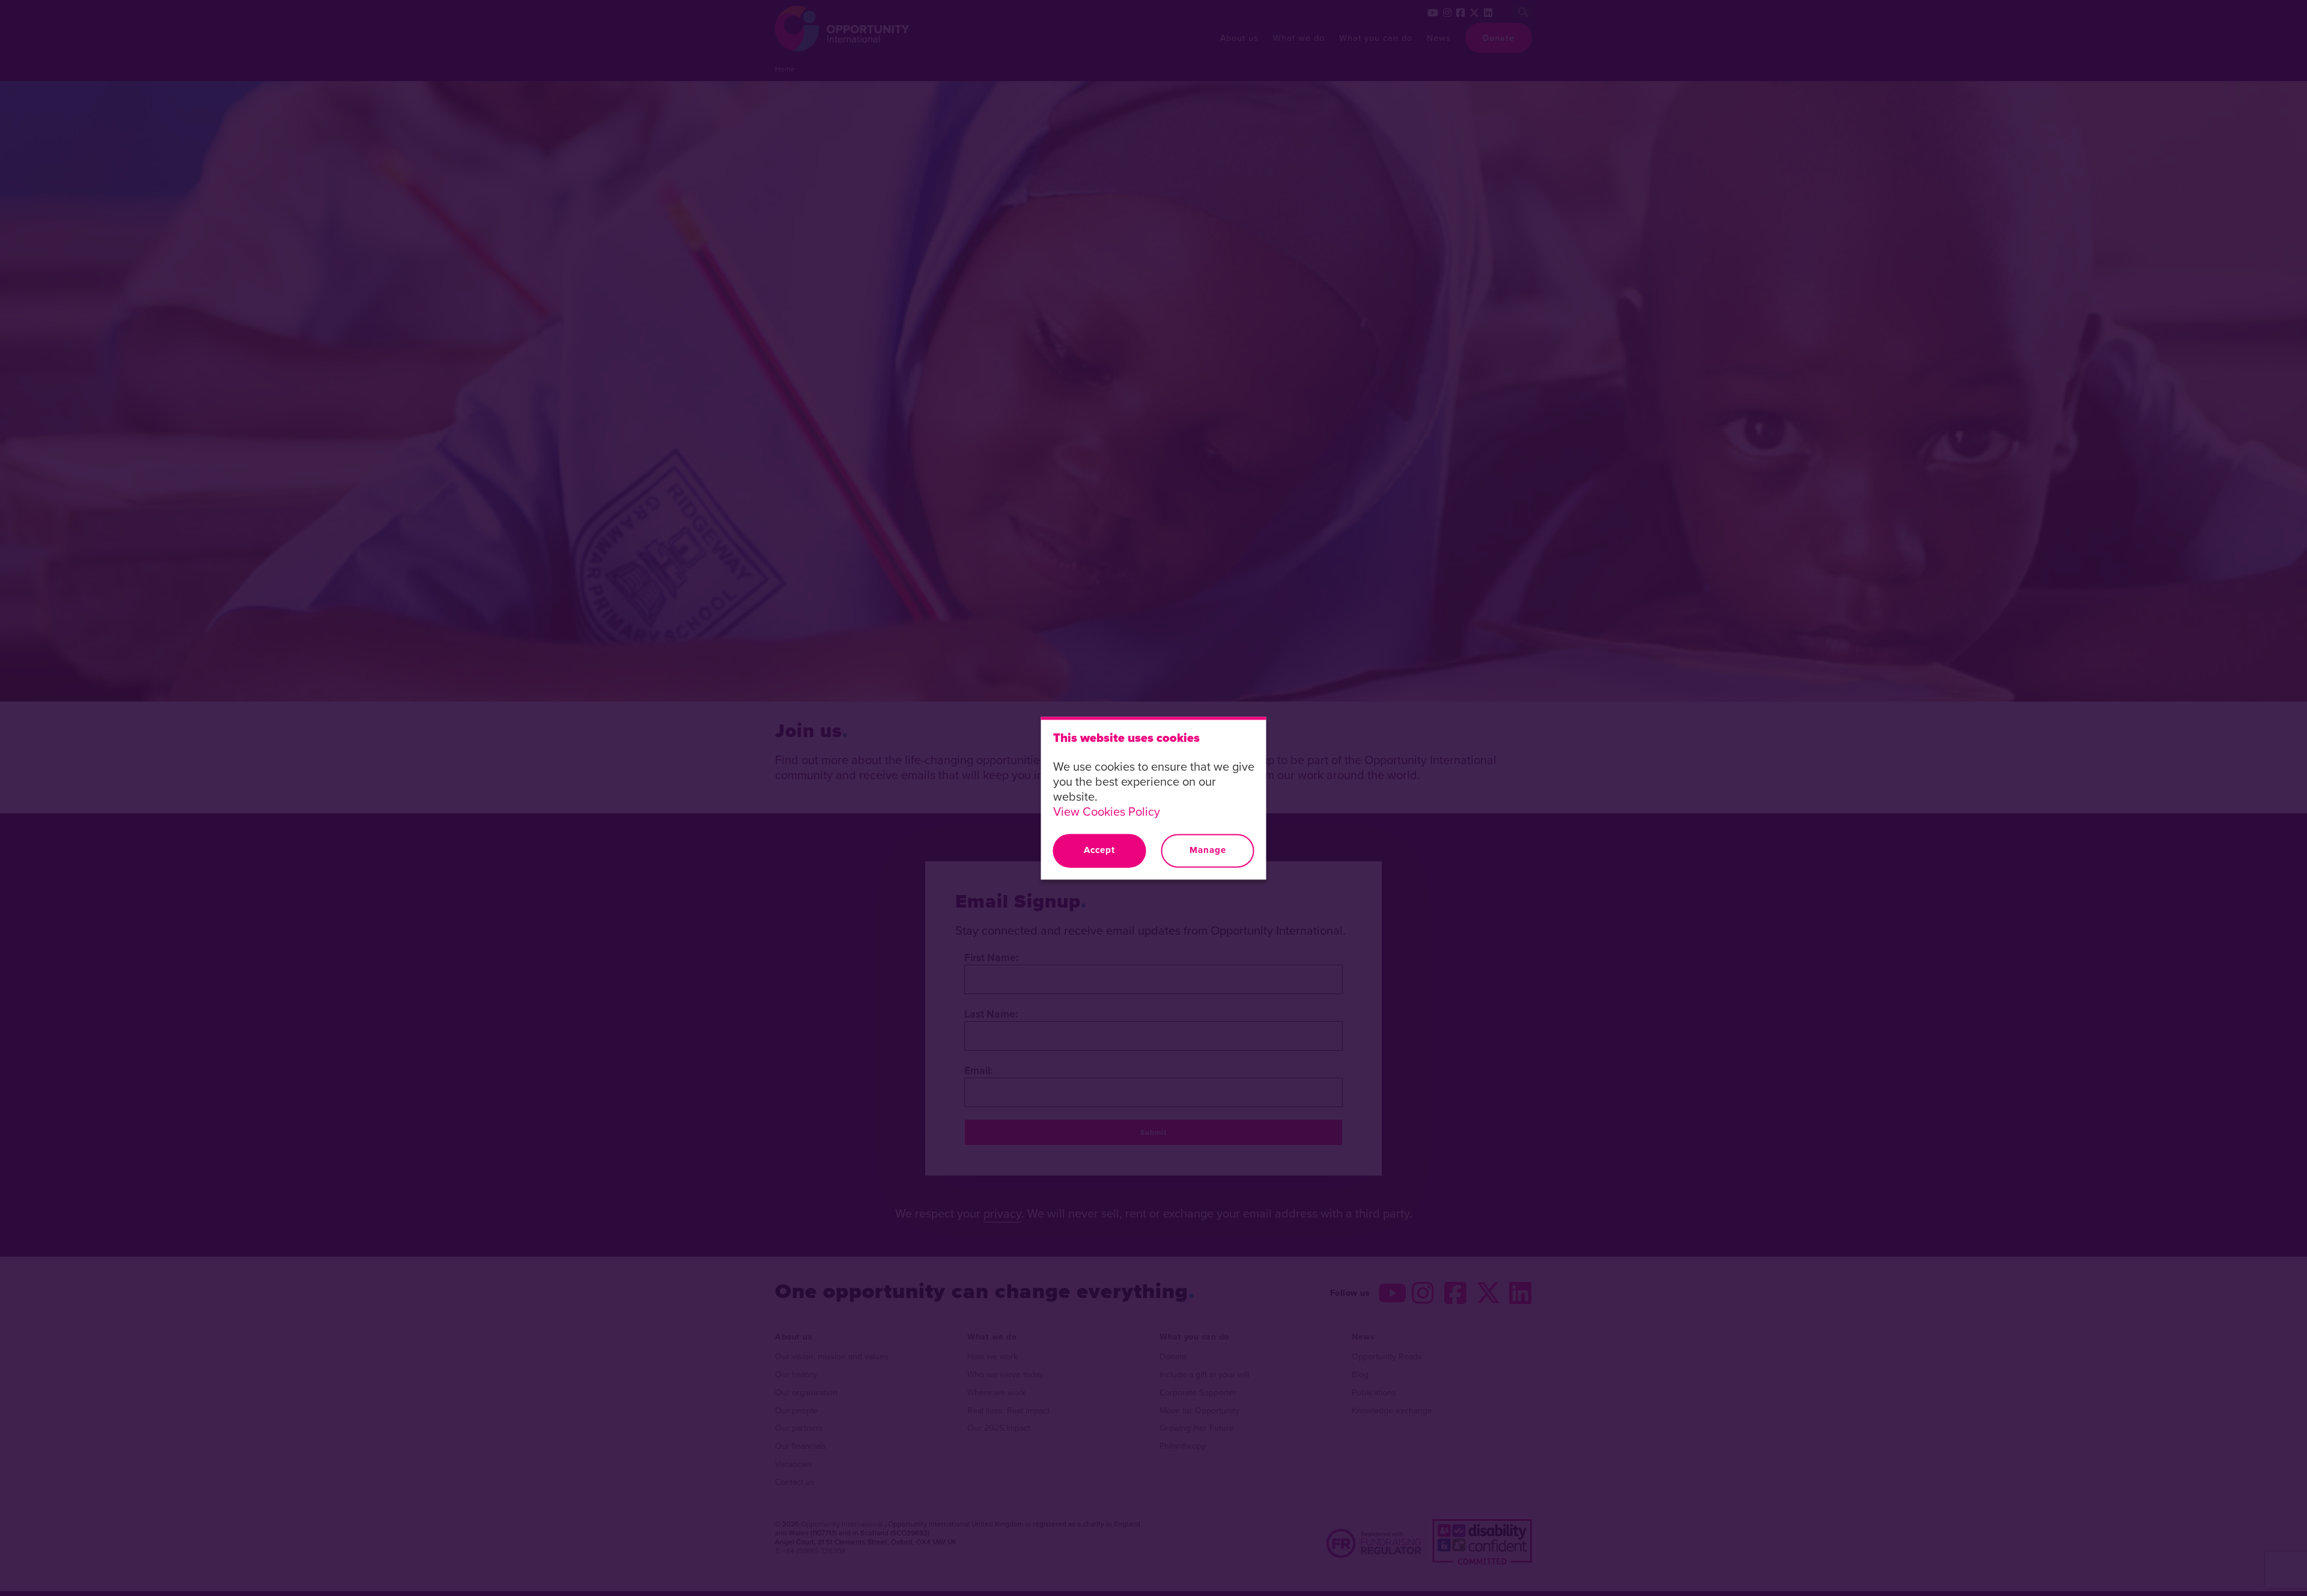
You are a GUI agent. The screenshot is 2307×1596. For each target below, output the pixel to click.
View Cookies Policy (1107, 811)
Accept (1099, 851)
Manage (1208, 851)
